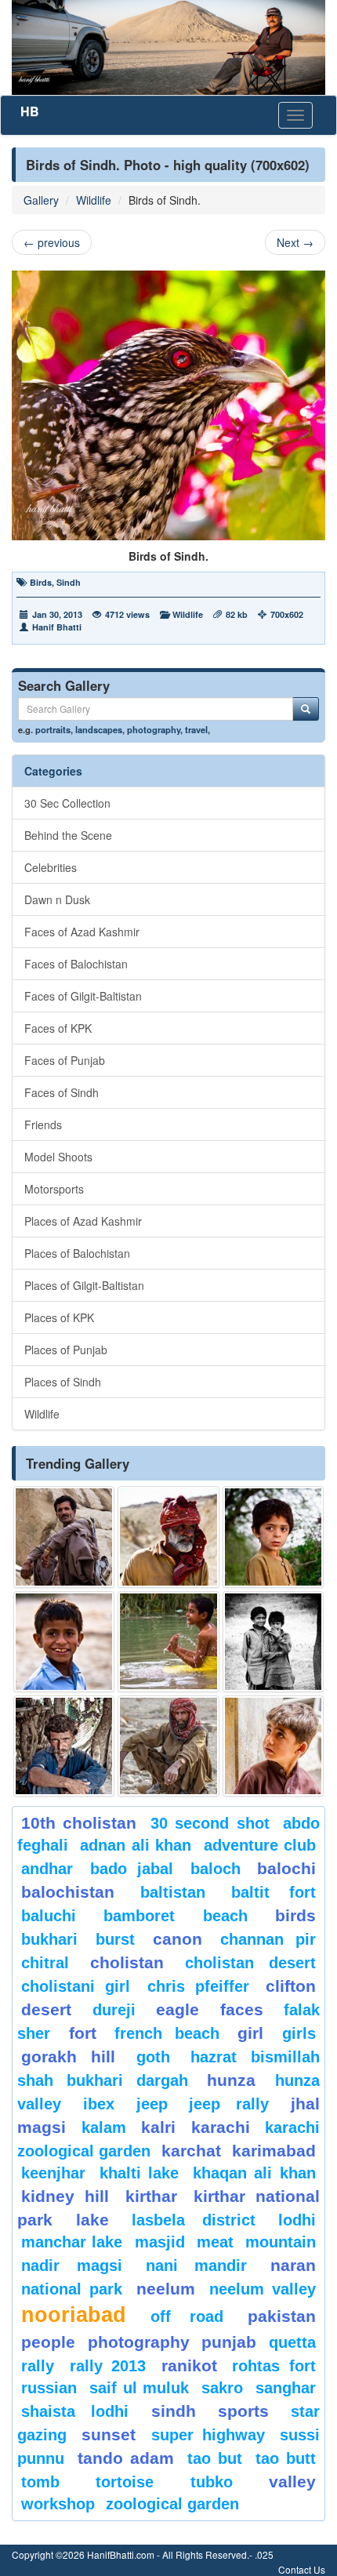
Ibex (99, 2104)
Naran (293, 2265)
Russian (49, 2388)
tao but (215, 2458)
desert (46, 2009)
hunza (231, 2080)
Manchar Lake (72, 2242)
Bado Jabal (132, 1869)
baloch (216, 1869)
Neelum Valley (263, 2289)
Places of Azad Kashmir (83, 1221)
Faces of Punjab (65, 1060)
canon (178, 1939)
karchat (191, 2151)
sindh (174, 2411)
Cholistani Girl (76, 1986)
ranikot (189, 2365)
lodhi (297, 2220)
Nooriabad (74, 2315)
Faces (242, 2009)
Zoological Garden (172, 2504)
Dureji (114, 2010)
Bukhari (49, 1939)
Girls (299, 2033)
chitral (45, 1963)
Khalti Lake (140, 2173)
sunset (109, 2434)
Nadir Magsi (72, 2265)
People (48, 2342)
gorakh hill (68, 2056)
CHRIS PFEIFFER (198, 1986)
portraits (53, 729)
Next (295, 242)
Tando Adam (126, 2458)
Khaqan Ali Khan (254, 2173)
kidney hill (65, 2196)
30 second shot (210, 1823)
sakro (222, 2388)
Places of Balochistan (77, 1253)
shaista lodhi (75, 2411)
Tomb (40, 2482)
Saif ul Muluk (140, 2388)
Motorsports (54, 1189)
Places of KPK (59, 1317)
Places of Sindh (63, 1382)
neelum (166, 2289)
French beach (167, 2033)
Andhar (47, 1869)
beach (225, 1916)
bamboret (139, 1916)
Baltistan (173, 1892)
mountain (281, 2242)
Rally (38, 2366)
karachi (221, 2127)
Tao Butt (286, 2458)
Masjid (160, 2242)
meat (215, 2242)
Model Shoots (58, 1157)
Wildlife (94, 200)
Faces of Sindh (62, 1092)
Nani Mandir (197, 2265)
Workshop (58, 2504)
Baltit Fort (274, 1892)
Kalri (158, 2127)
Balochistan (68, 1892)
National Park (72, 2289)
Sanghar (286, 2388)
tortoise (125, 2482)
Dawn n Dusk (57, 899)
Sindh (69, 582)
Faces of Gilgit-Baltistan (83, 996)
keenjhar (53, 2173)
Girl (250, 2033)
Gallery (41, 200)
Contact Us (302, 2569)
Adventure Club (260, 1845)
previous (52, 242)
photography (154, 729)
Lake (92, 2220)
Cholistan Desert (250, 1963)
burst (115, 1939)
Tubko (212, 2482)
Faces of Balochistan (76, 964)
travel (196, 729)
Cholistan (127, 1962)
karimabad (274, 2151)
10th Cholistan (79, 1823)
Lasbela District (194, 2220)
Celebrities (51, 867)
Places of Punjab (66, 1350)
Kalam (104, 2127)
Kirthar (151, 2196)
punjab (229, 2342)
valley (292, 2482)
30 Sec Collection (67, 803)
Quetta (292, 2342)
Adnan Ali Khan (136, 1845)
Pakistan (282, 2316)
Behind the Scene (68, 835)
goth (153, 2057)
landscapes (99, 729)
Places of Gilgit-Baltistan (84, 1285)
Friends (43, 1125)
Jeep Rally (229, 2104)
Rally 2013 (108, 2366)
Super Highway (208, 2435)
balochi (286, 1868)
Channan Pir (268, 1939)
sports (243, 2411)
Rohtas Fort (274, 2366)
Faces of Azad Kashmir (82, 932)
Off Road (187, 2316)
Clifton (291, 1986)
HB (30, 111)
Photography (139, 2342)
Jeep (152, 2104)
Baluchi (49, 1916)
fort (83, 2033)
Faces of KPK (58, 1028)
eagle (178, 2009)
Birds (41, 582)
